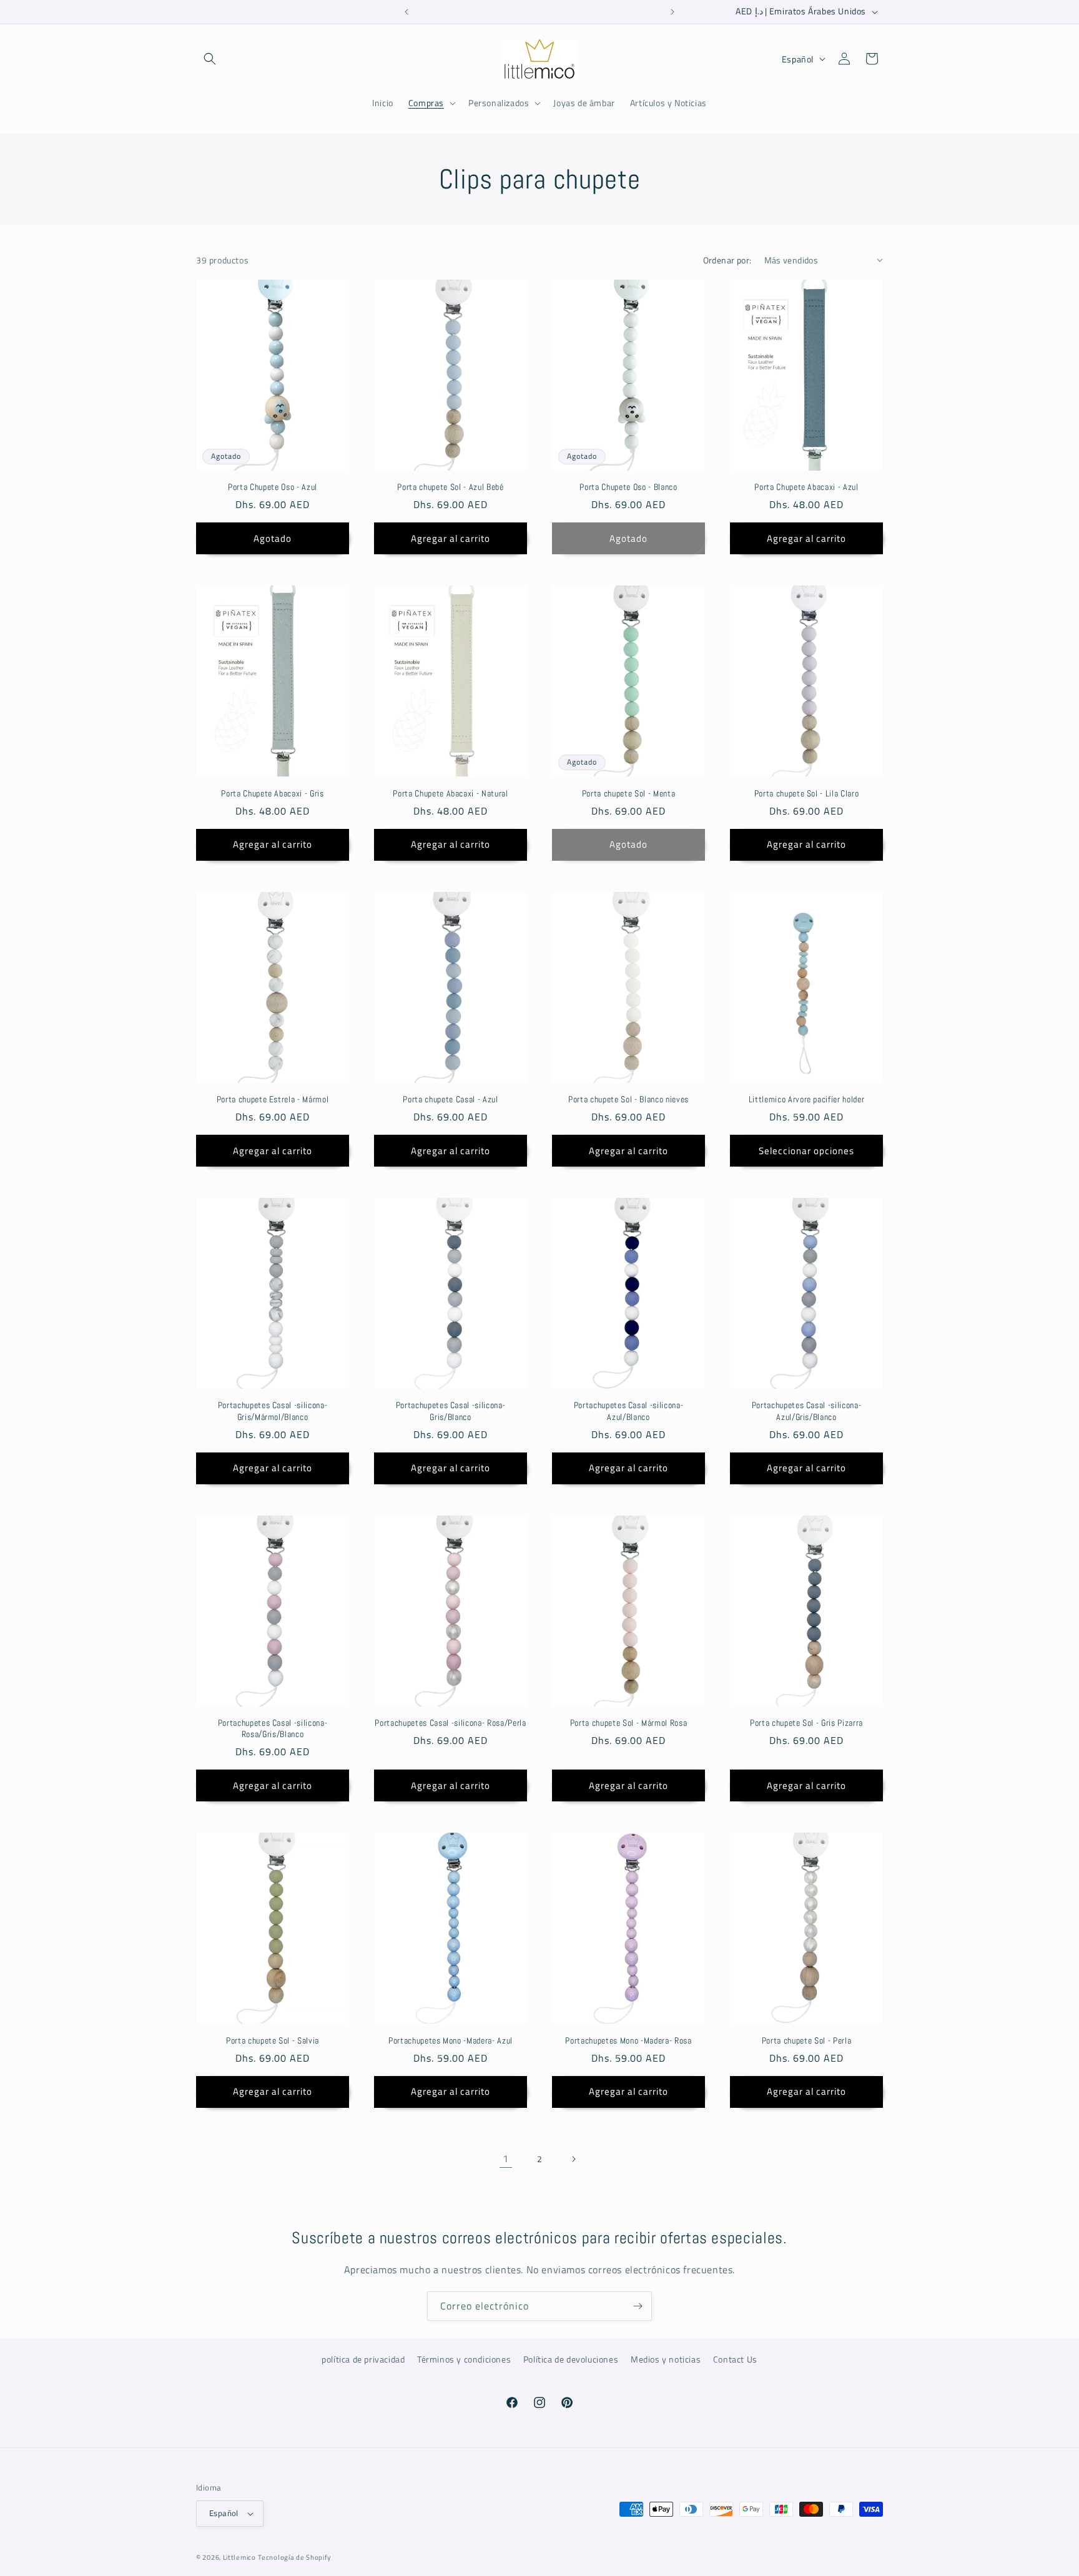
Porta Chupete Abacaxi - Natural (450, 793)
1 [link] (506, 2158)
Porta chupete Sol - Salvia (273, 2040)
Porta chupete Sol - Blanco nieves (628, 1099)
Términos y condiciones (464, 2359)
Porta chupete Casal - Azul (450, 1099)
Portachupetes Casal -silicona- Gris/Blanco (451, 1411)
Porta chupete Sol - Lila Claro (807, 793)
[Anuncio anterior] (406, 12)
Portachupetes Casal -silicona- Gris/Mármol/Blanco (273, 1411)
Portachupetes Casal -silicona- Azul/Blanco (629, 1411)
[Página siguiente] (573, 2159)
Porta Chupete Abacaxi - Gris (272, 793)
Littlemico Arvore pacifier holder (807, 1099)
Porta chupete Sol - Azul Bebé (450, 487)
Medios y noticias (666, 2359)
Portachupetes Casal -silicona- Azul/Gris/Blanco (807, 1411)
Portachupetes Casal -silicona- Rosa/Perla (450, 1723)
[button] (210, 59)
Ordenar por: (727, 260)
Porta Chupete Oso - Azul (273, 487)
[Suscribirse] (638, 2306)
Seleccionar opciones (806, 1151)
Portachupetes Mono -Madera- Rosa (628, 2040)
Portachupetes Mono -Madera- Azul (451, 2040)
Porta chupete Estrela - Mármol (273, 1099)
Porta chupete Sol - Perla (807, 2040)
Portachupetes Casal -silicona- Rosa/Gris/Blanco (273, 1728)
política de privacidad (363, 2359)
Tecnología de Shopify (294, 2557)
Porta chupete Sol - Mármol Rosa (628, 1723)
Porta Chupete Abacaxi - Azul (806, 487)
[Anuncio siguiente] (673, 12)
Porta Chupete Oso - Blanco (628, 487)
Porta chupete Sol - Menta (629, 793)
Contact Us (735, 2359)
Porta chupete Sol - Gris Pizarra (806, 1723)
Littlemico (239, 2557)
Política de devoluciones (571, 2359)
